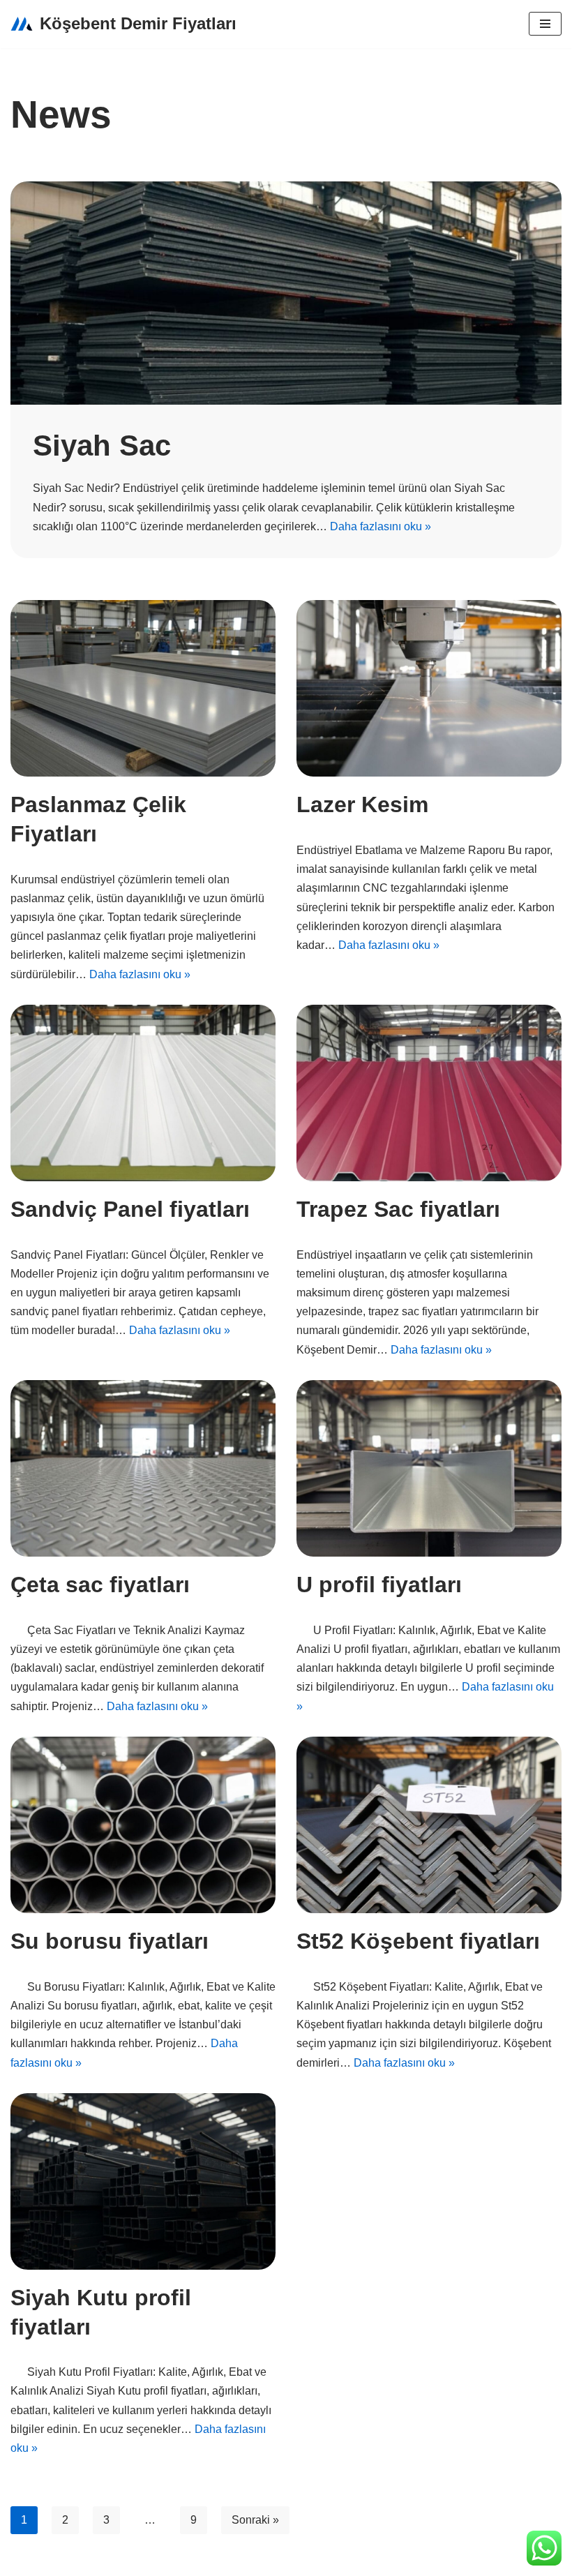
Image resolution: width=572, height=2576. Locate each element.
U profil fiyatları (379, 1585)
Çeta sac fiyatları (100, 1585)
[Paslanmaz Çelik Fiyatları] (143, 688)
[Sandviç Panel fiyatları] (143, 1093)
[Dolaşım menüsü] (545, 24)
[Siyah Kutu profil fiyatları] (143, 2181)
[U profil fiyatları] (429, 1468)
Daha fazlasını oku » (381, 526)
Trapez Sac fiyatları (398, 1209)
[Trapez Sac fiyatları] (429, 1093)
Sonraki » (255, 2520)
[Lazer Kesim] (429, 688)
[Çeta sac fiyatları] (143, 1468)
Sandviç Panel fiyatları (130, 1209)
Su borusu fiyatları (110, 1941)
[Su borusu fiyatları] (143, 1825)
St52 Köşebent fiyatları (418, 1941)
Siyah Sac (102, 445)
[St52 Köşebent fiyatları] (429, 1825)
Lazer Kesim (362, 804)
